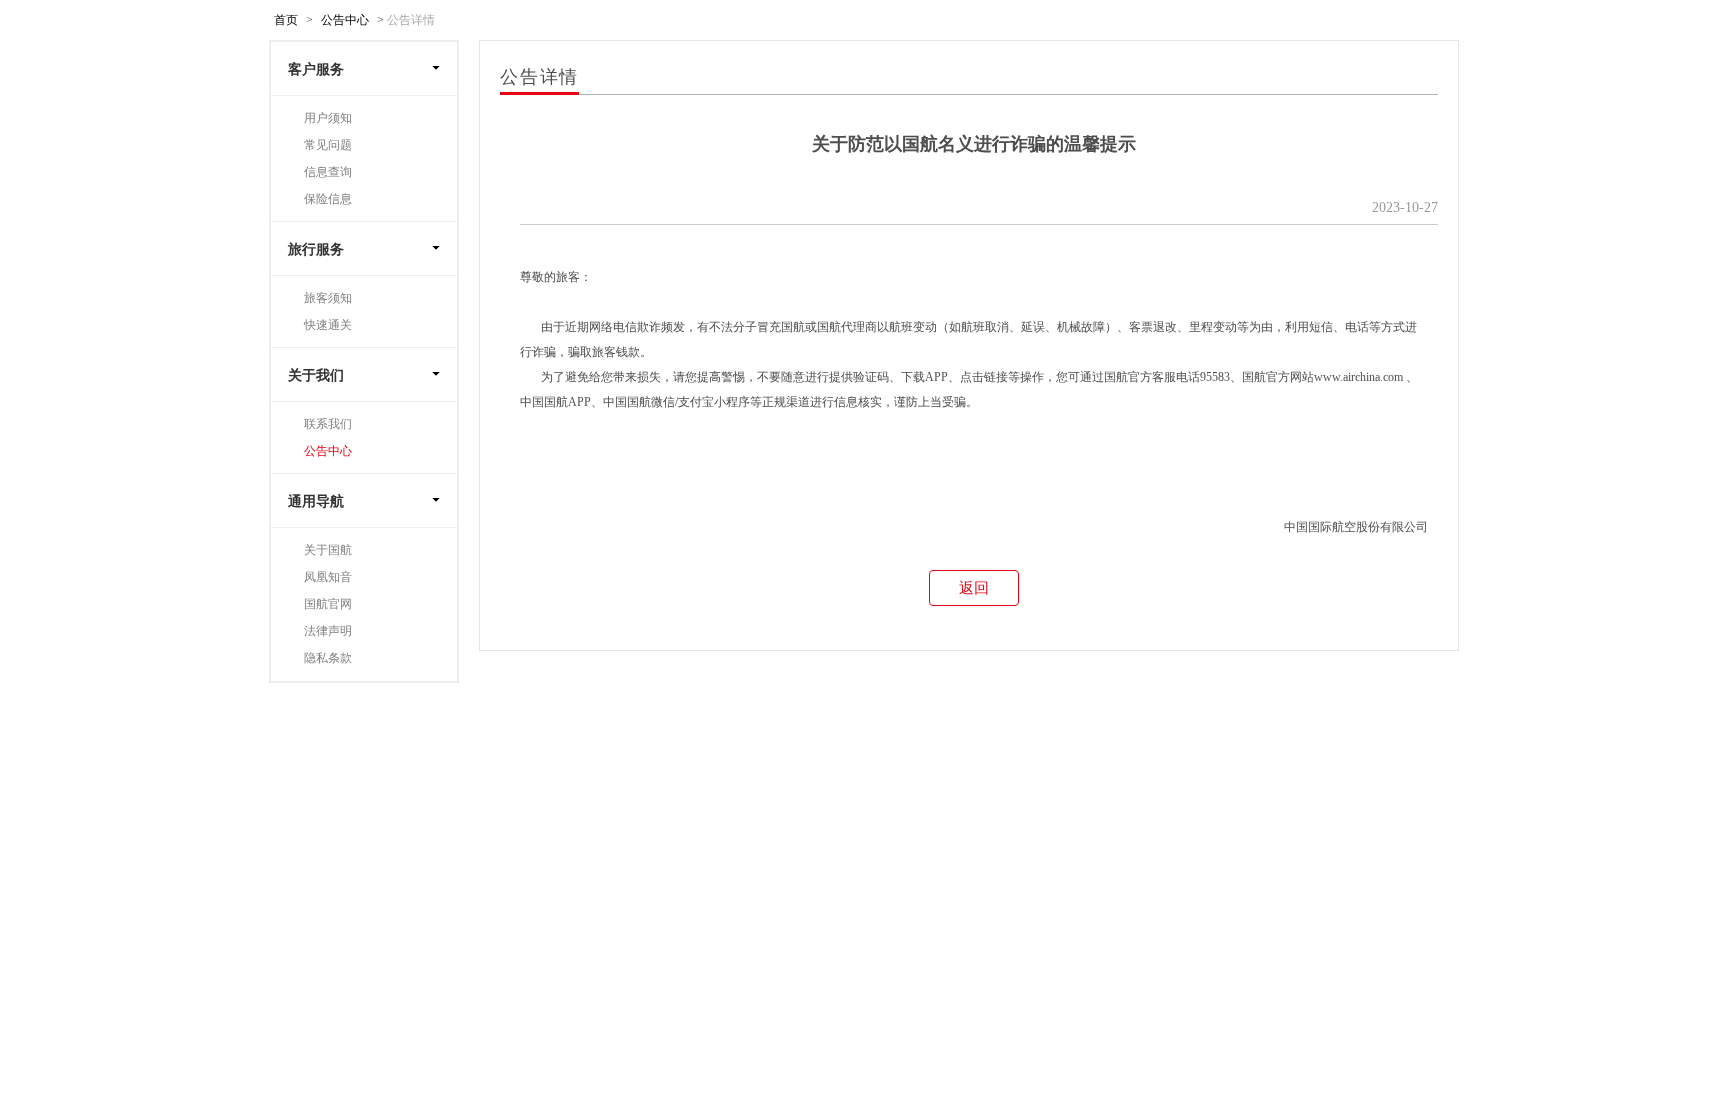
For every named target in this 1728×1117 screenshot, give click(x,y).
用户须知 (328, 118)
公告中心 (345, 20)
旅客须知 (328, 298)
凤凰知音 (328, 577)
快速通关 (328, 325)
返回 (974, 588)
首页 (286, 20)
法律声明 (328, 631)
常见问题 (328, 145)
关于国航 (328, 550)
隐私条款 (328, 658)
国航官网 (328, 604)
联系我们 (328, 424)
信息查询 (328, 172)
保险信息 (328, 199)
